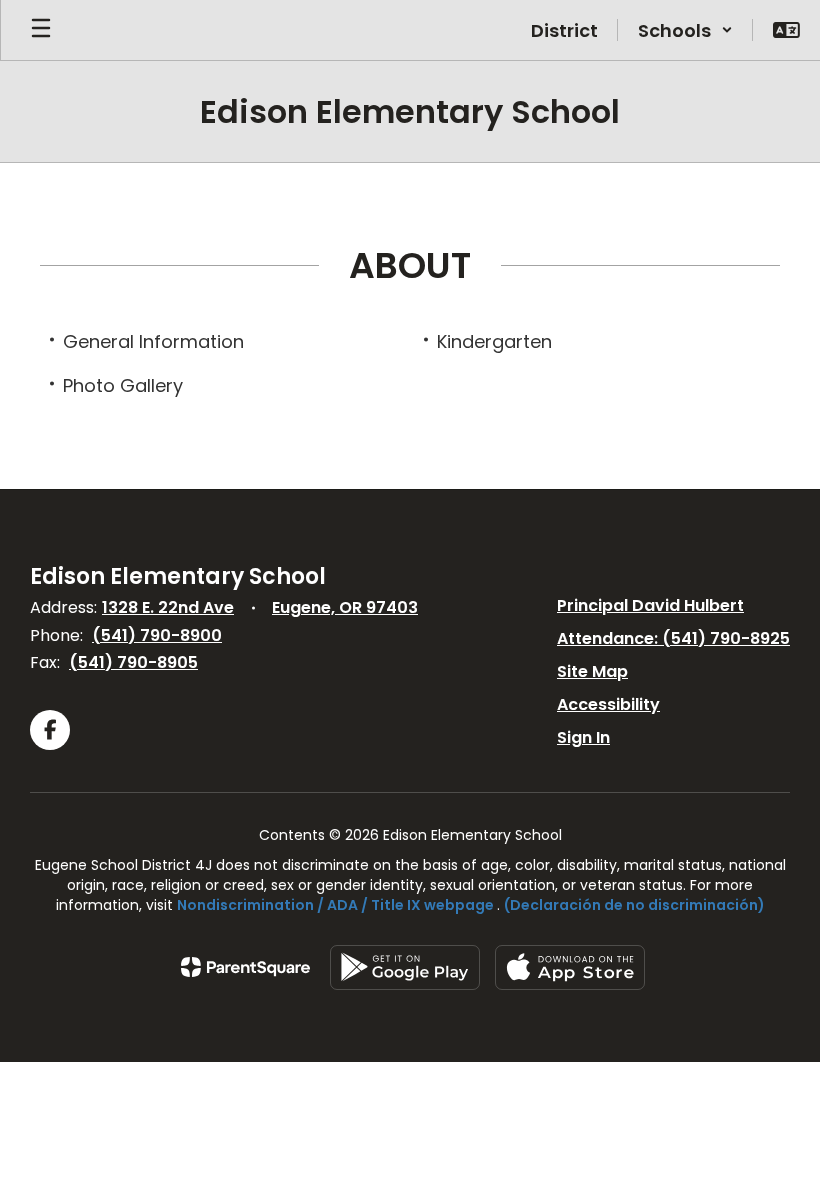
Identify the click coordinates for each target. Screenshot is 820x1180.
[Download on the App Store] (570, 967)
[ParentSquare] (245, 967)
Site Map (592, 671)
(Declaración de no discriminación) (634, 905)
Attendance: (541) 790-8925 (673, 638)
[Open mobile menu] (41, 30)
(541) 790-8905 (133, 662)
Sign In (583, 737)
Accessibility (608, 704)
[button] (685, 30)
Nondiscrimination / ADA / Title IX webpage (335, 905)
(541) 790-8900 (157, 635)
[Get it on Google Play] (405, 967)
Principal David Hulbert (650, 605)
